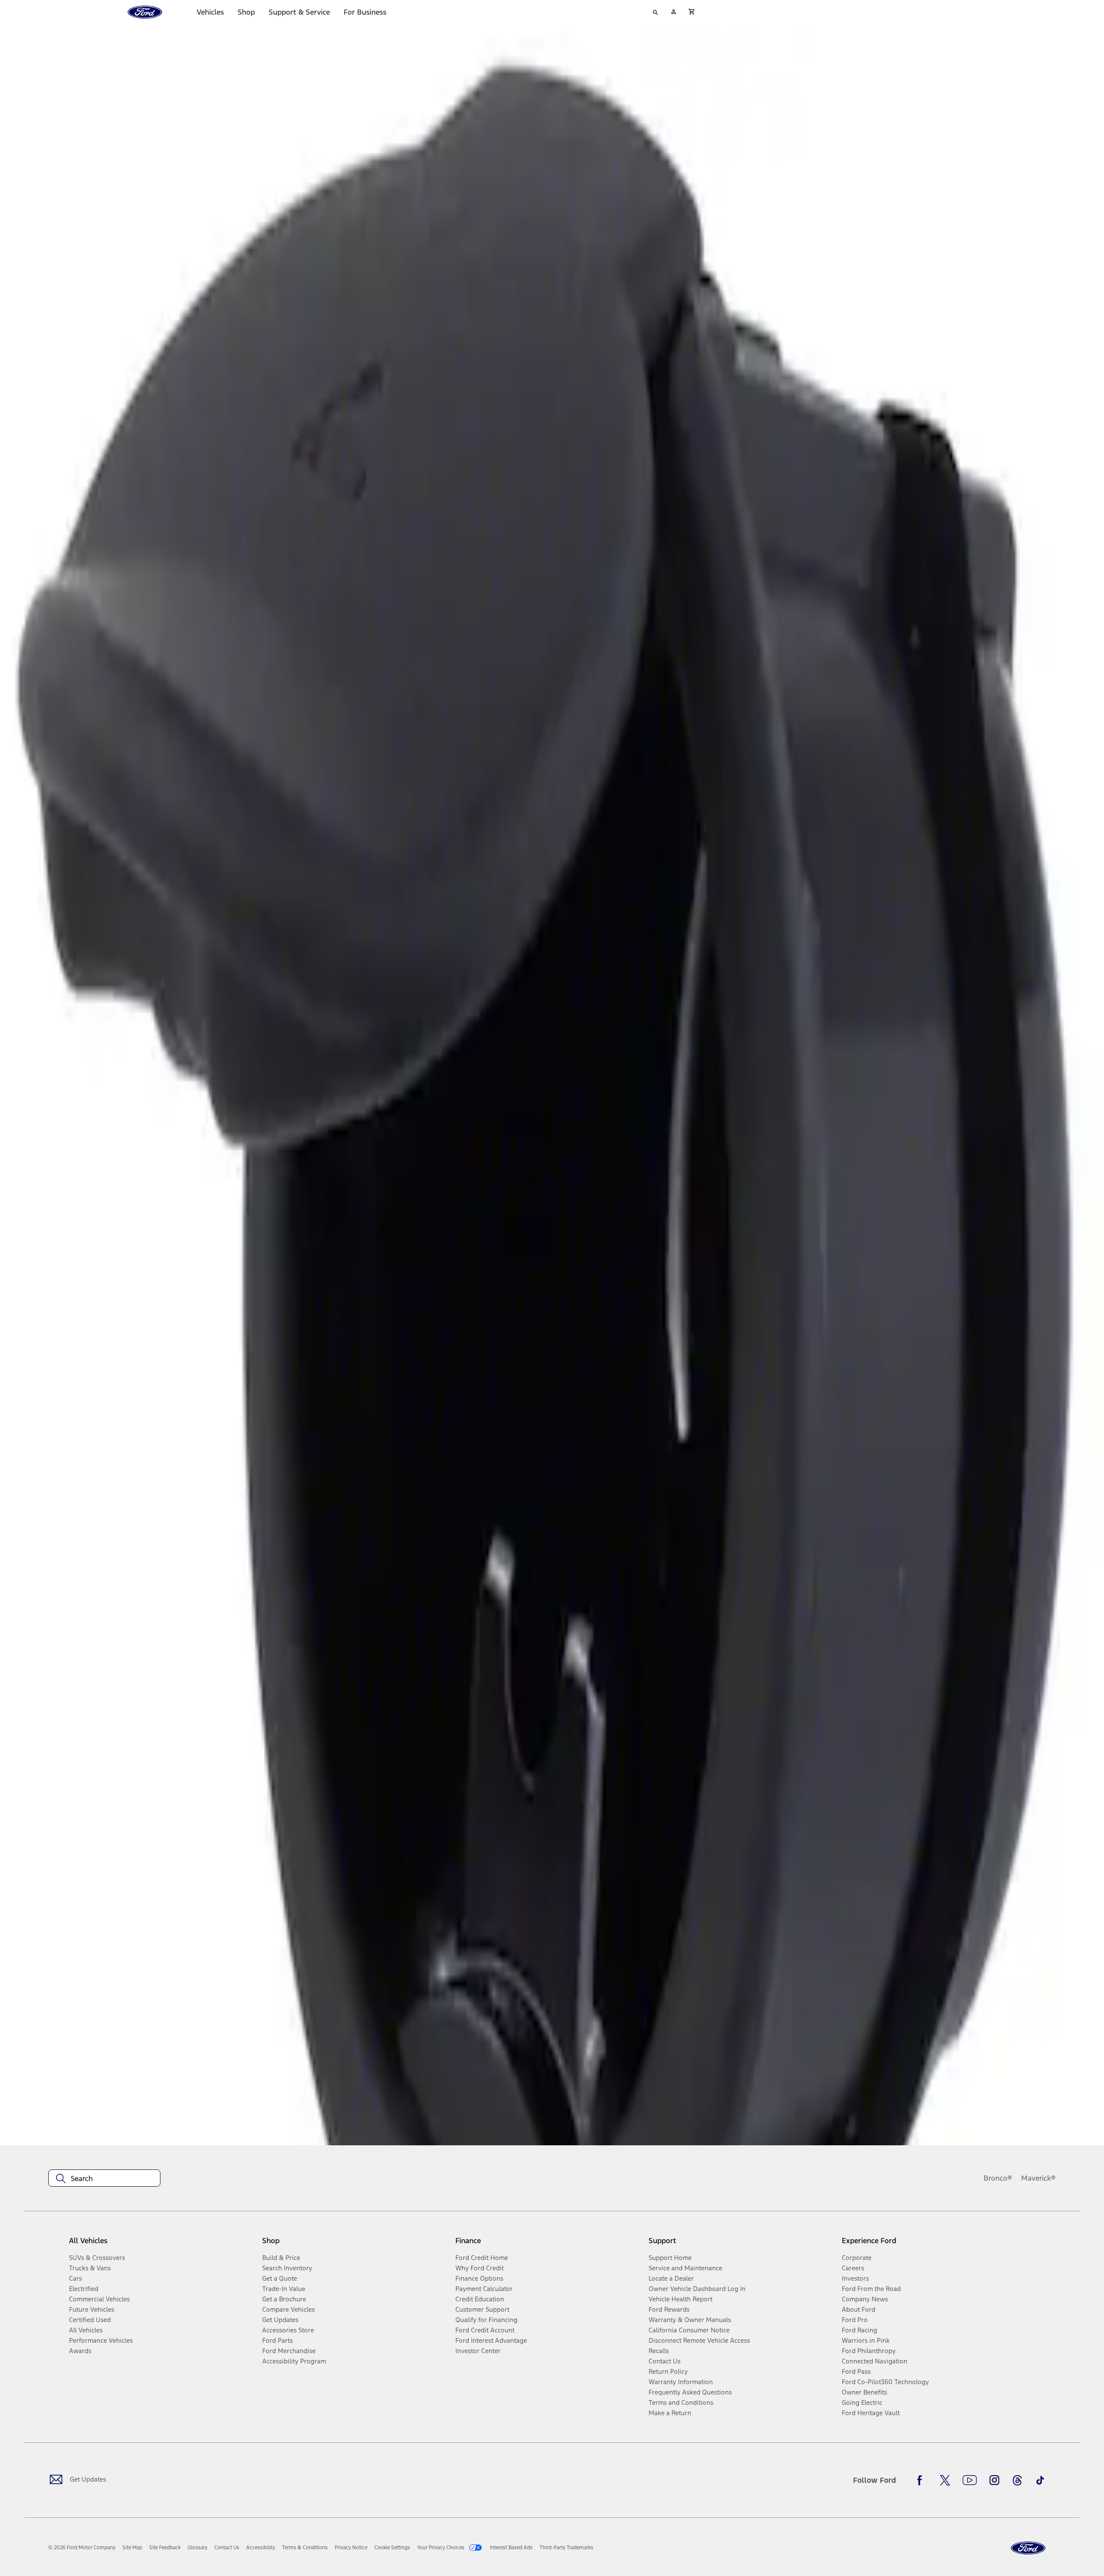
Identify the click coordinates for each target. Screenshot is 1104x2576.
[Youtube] (970, 2480)
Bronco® (998, 2178)
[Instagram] (994, 2480)
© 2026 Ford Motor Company (82, 2548)
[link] (132, 2548)
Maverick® (1038, 2178)
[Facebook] (922, 2480)
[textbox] (104, 2178)
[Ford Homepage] (1028, 2548)
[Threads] (1017, 2480)
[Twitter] (945, 2480)
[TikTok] (1040, 2480)
